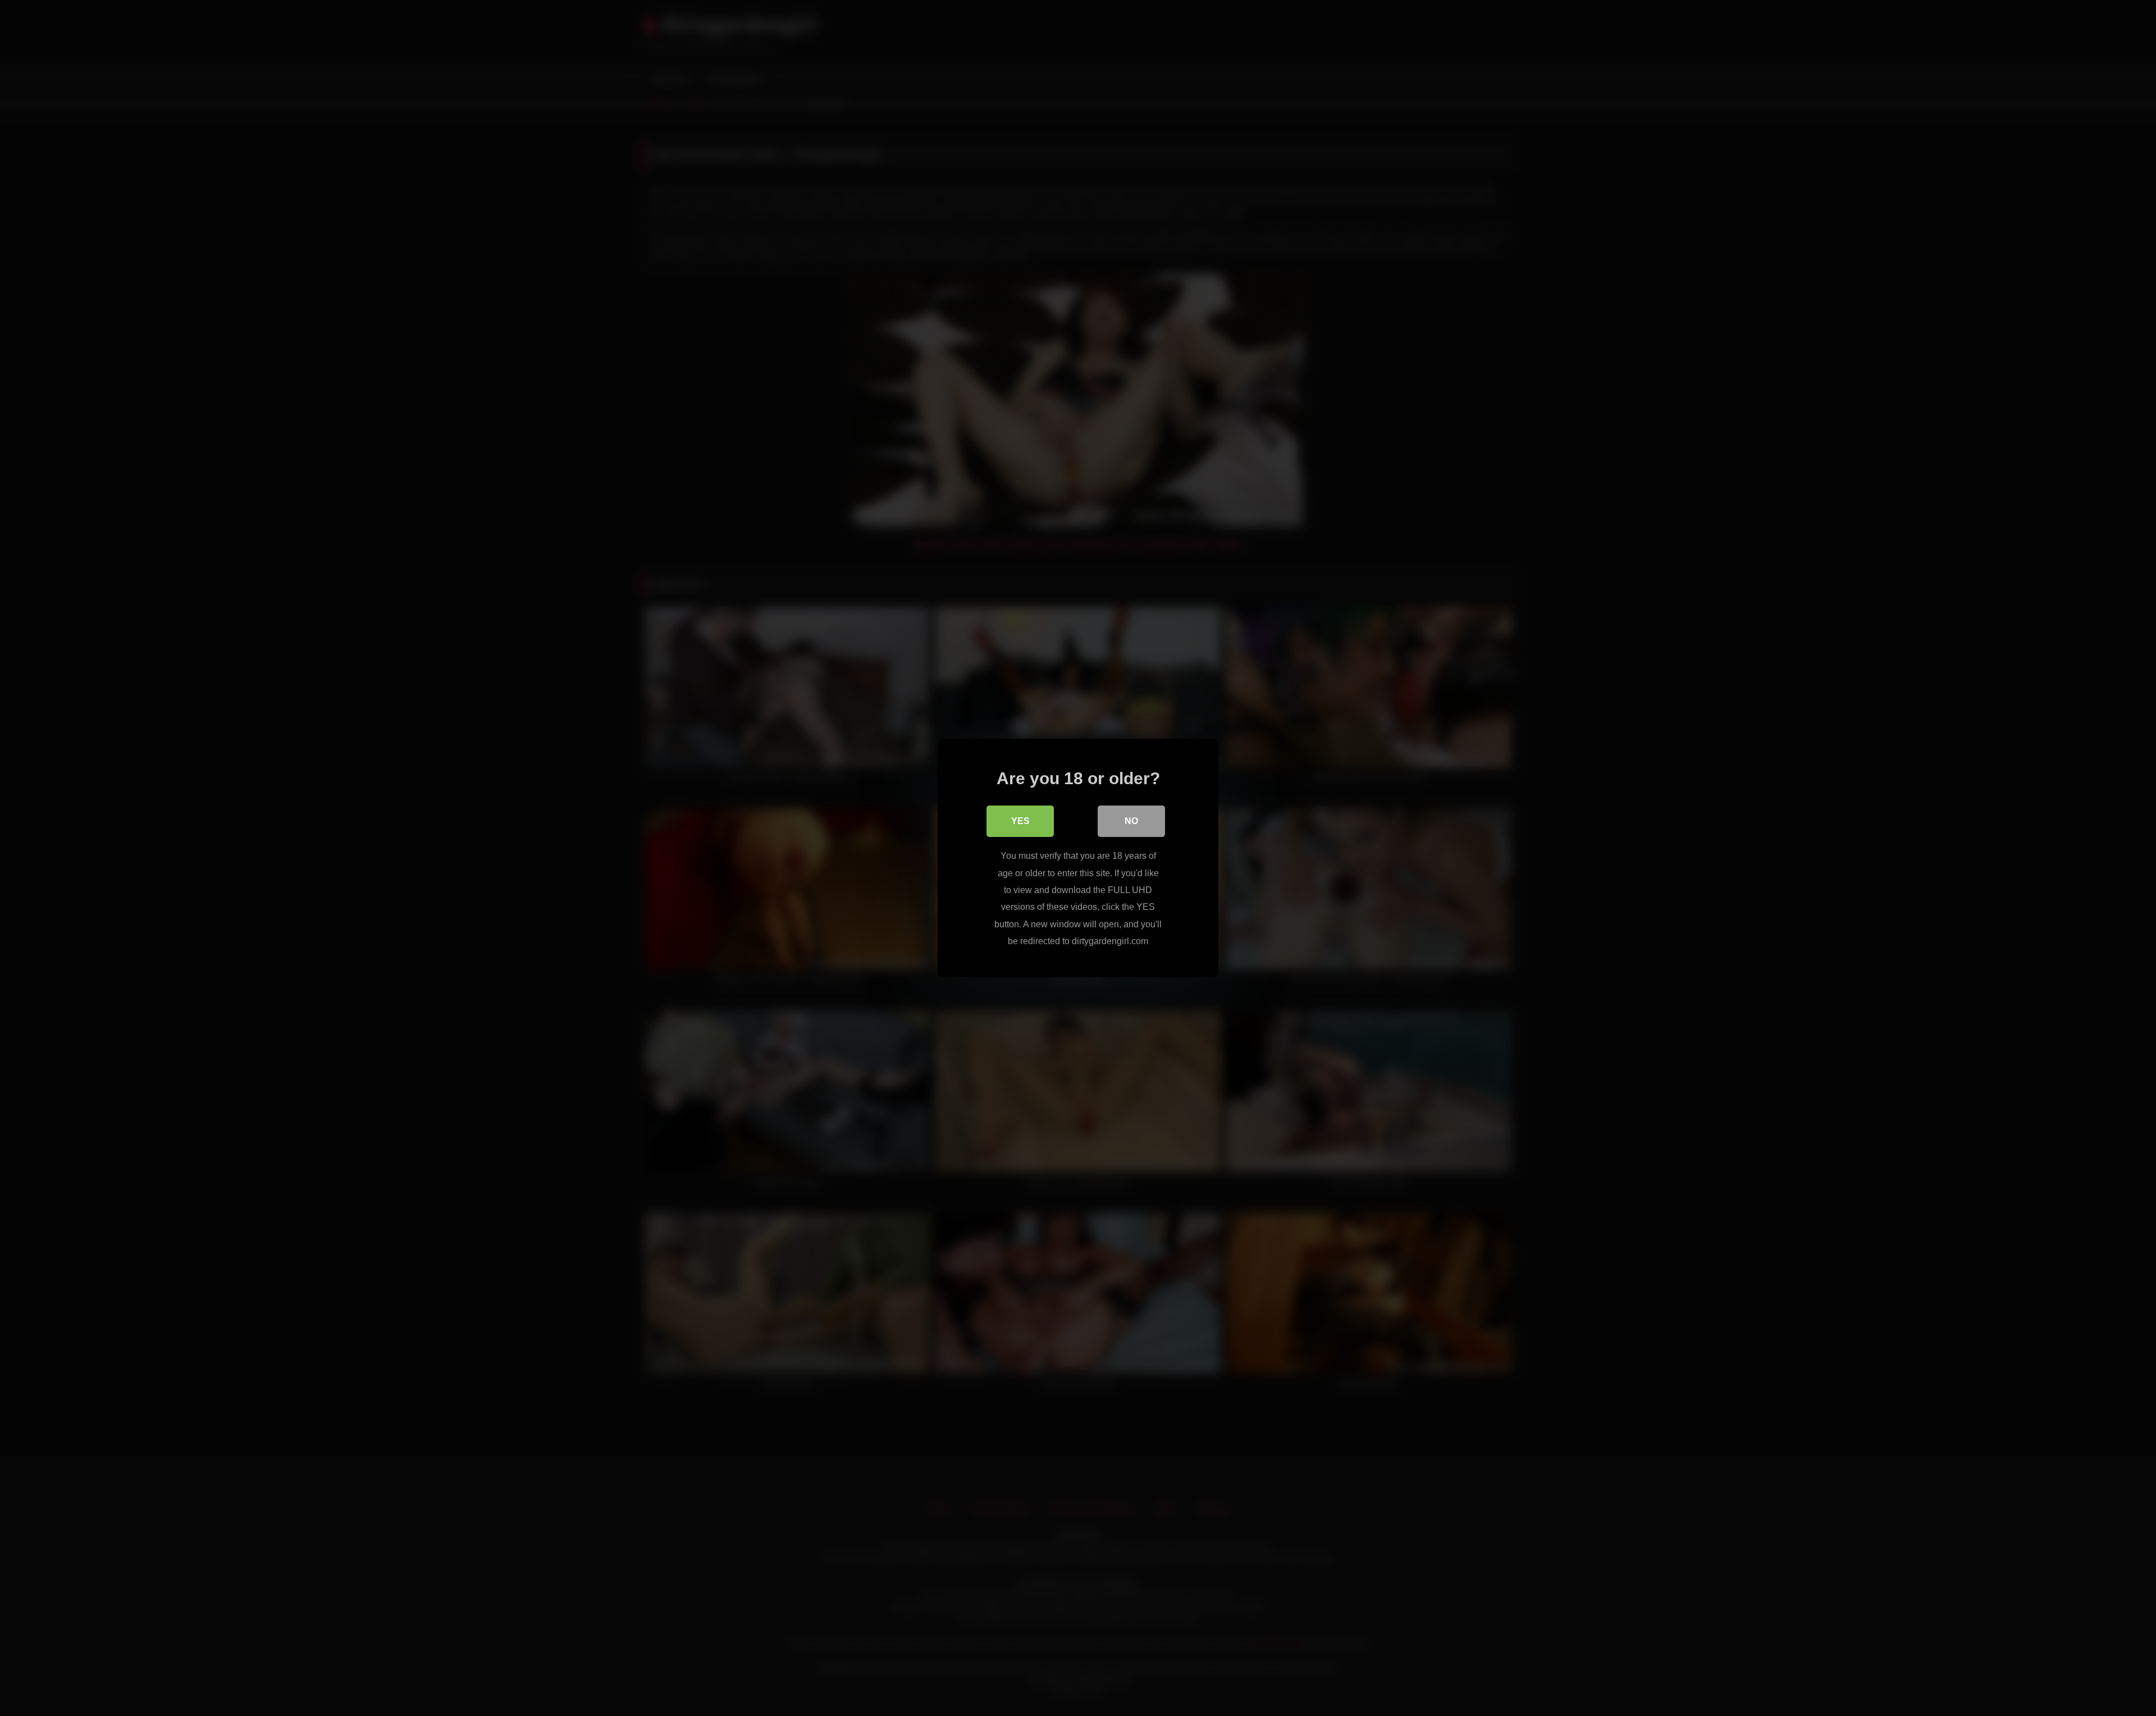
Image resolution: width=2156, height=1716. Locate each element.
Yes (1020, 821)
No (1131, 821)
